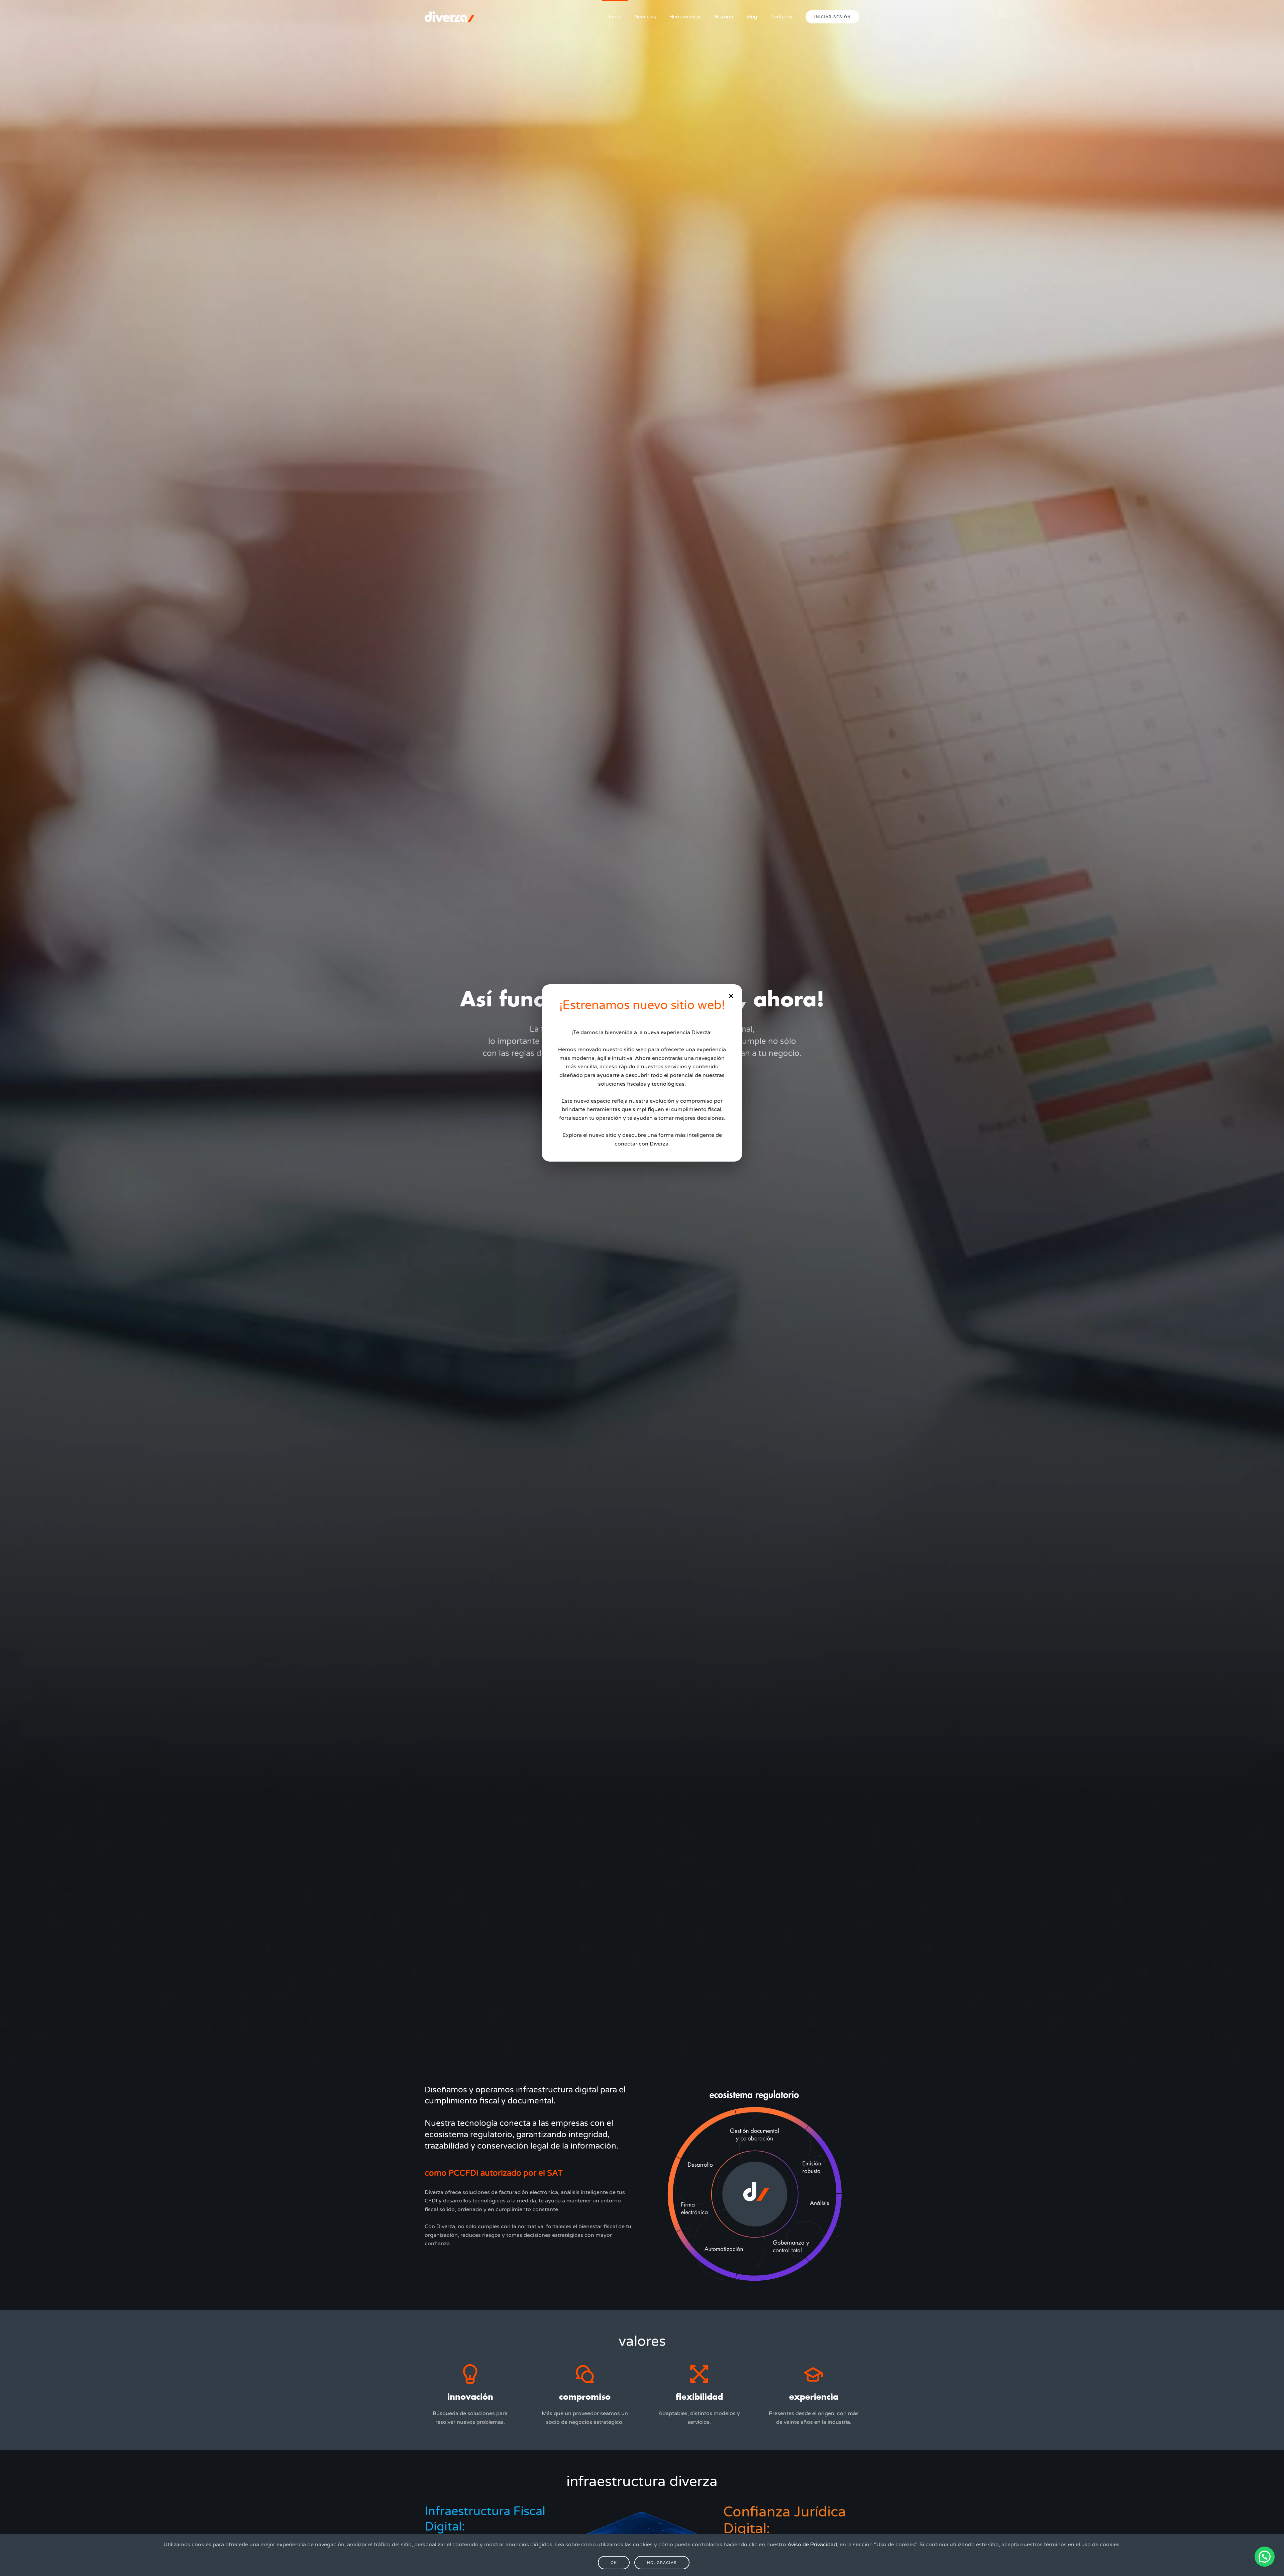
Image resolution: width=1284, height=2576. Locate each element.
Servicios (646, 17)
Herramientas (685, 17)
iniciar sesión (832, 17)
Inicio (615, 17)
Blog (752, 17)
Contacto (781, 17)
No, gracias (662, 2563)
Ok (614, 2563)
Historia (724, 17)
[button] (1265, 2557)
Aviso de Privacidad (812, 2545)
